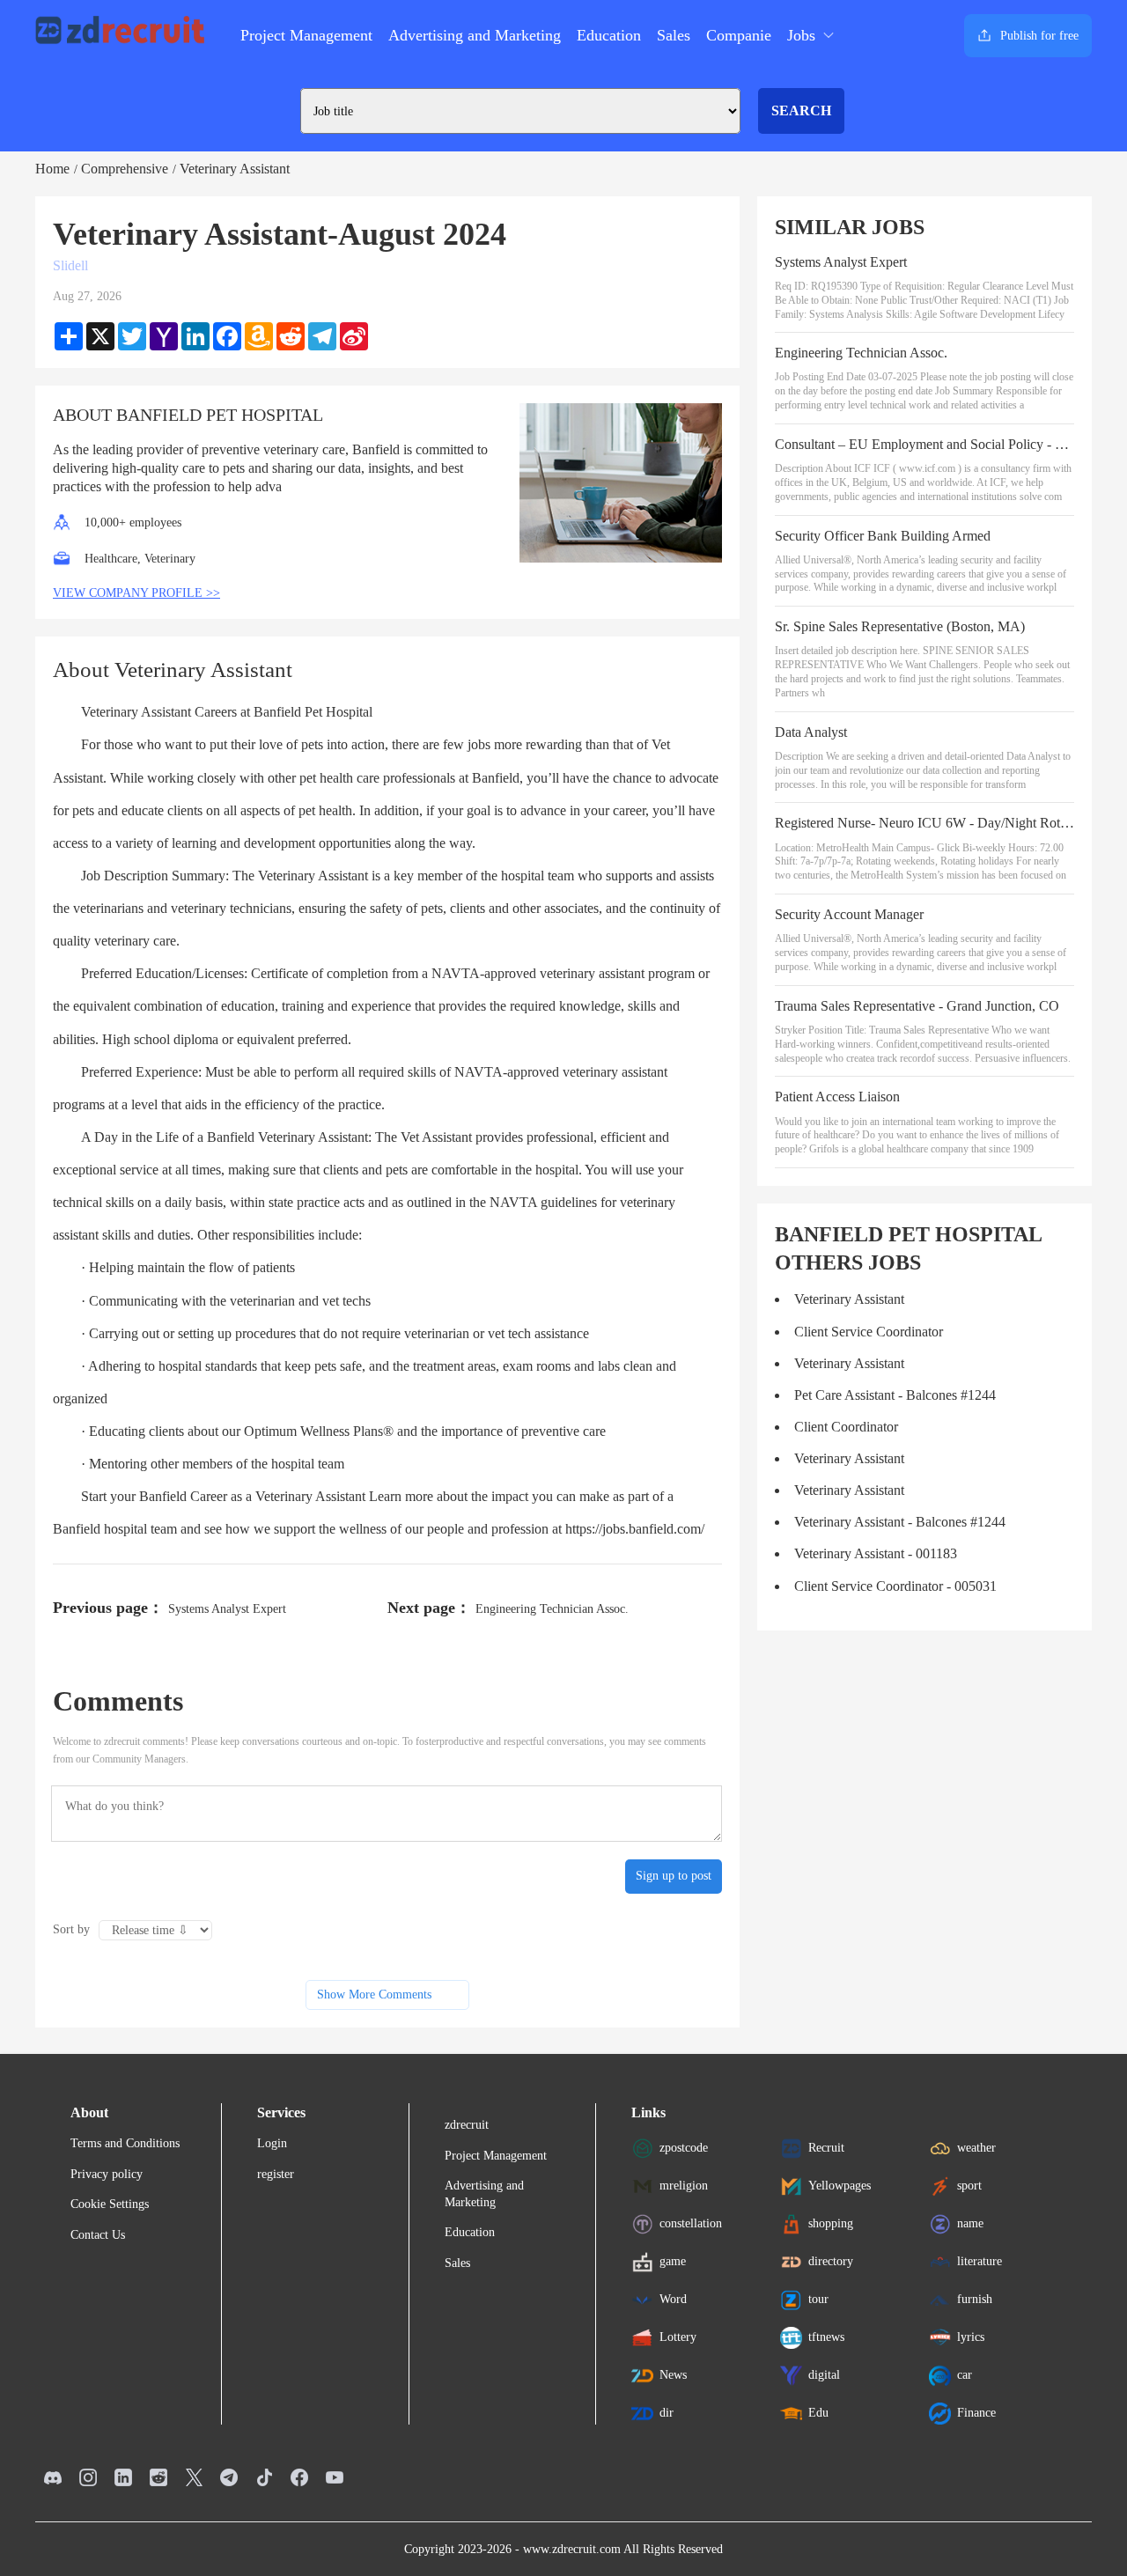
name (970, 2223)
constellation (691, 2223)
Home (52, 169)
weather (976, 2148)
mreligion (684, 2186)
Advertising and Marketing (475, 35)
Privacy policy (107, 2174)
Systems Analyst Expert (227, 1609)
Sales (674, 35)
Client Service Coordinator (869, 1332)
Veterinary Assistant (235, 169)
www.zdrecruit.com (572, 2549)
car (965, 2375)
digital (824, 2375)
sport (969, 2186)
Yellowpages (840, 2186)
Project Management (306, 35)
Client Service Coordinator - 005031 (895, 1586)
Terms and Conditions (125, 2143)
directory (831, 2261)
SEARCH (801, 110)
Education (609, 35)
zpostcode (684, 2148)
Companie (739, 35)
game (673, 2261)
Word (673, 2299)
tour (818, 2299)
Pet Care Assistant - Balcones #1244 (895, 1395)
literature (980, 2261)
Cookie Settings (110, 2204)
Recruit (826, 2148)
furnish (975, 2299)
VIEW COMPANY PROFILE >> (136, 593)
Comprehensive (125, 169)
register (276, 2174)
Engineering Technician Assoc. (552, 1609)
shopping (831, 2223)
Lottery (678, 2337)
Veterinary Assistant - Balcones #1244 (900, 1522)
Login (272, 2143)
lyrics (971, 2337)
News (673, 2375)
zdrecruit (467, 2125)
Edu (818, 2413)
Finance (976, 2413)
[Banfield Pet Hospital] (621, 483)
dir (667, 2413)
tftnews (826, 2337)
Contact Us (98, 2235)
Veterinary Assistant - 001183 (876, 1553)
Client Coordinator (846, 1427)
